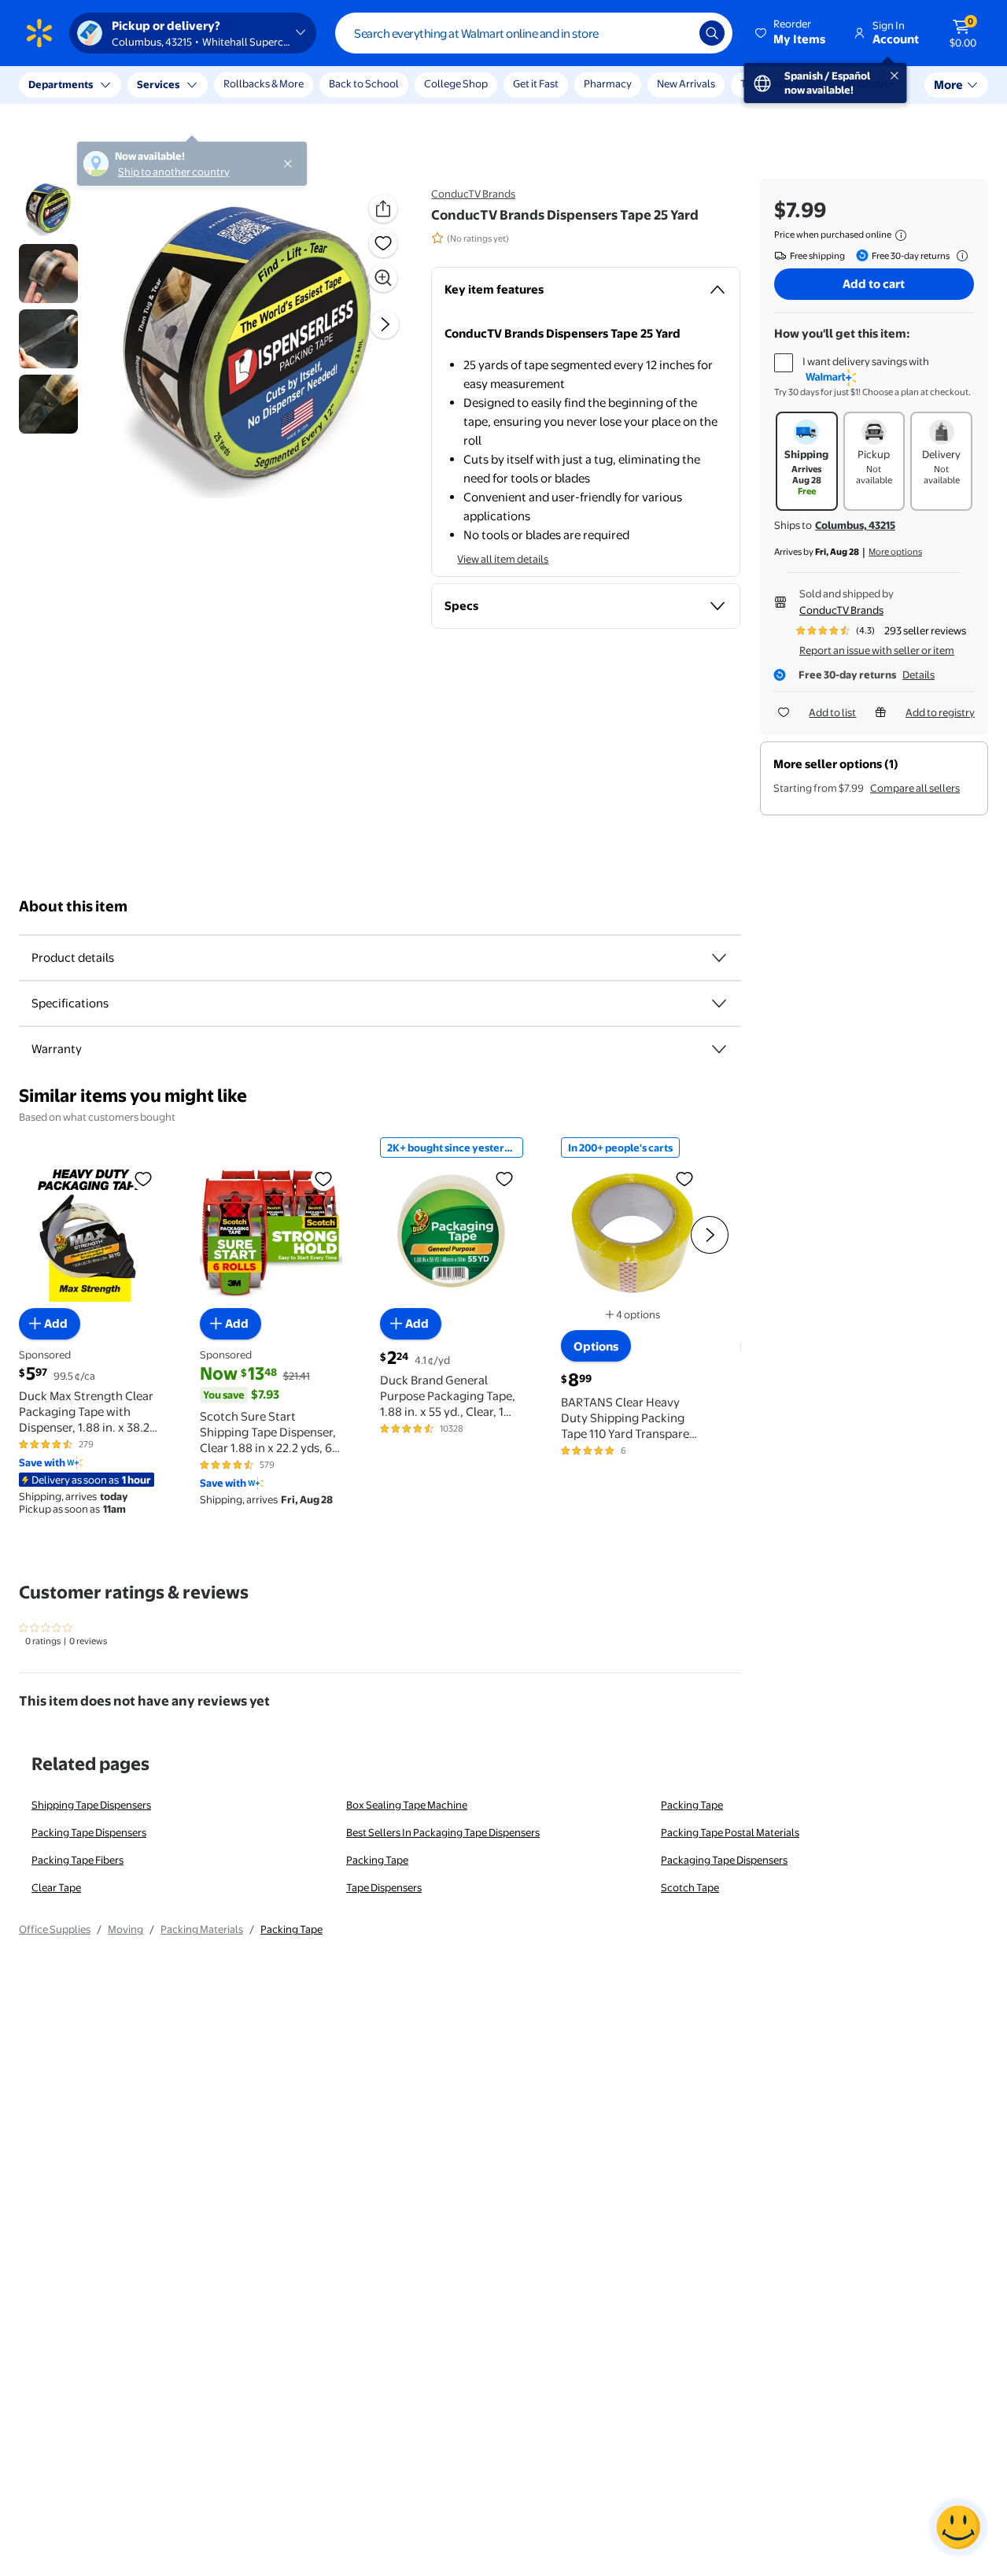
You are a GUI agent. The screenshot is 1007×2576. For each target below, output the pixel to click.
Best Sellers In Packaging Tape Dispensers (443, 1832)
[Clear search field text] (676, 33)
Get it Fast (536, 83)
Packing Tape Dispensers (89, 1832)
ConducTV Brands (473, 194)
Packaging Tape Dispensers (724, 1860)
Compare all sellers (915, 788)
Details (918, 674)
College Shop (456, 83)
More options (895, 552)
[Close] (291, 85)
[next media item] (385, 324)
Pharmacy (608, 83)
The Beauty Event (781, 83)
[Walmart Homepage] (39, 33)
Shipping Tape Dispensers (91, 1805)
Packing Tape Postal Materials (730, 1832)
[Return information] (959, 256)
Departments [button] (61, 84)
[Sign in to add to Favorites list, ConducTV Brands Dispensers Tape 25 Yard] (383, 243)
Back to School (364, 83)
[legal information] (901, 235)
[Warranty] (719, 1049)
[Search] (712, 33)
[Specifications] (719, 1003)
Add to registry (940, 712)
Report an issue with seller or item (877, 650)
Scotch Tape (690, 1887)
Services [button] (158, 84)
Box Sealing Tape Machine (407, 1805)
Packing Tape (692, 1805)
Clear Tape (56, 1887)
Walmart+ (871, 83)
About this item (73, 906)
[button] (791, 33)
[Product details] (719, 958)
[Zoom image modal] (383, 278)
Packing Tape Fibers (77, 1860)
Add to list (832, 712)
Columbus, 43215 (855, 525)
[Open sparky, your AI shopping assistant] (958, 2527)
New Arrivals (686, 83)
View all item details (503, 559)
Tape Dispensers (384, 1887)
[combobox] (534, 33)
